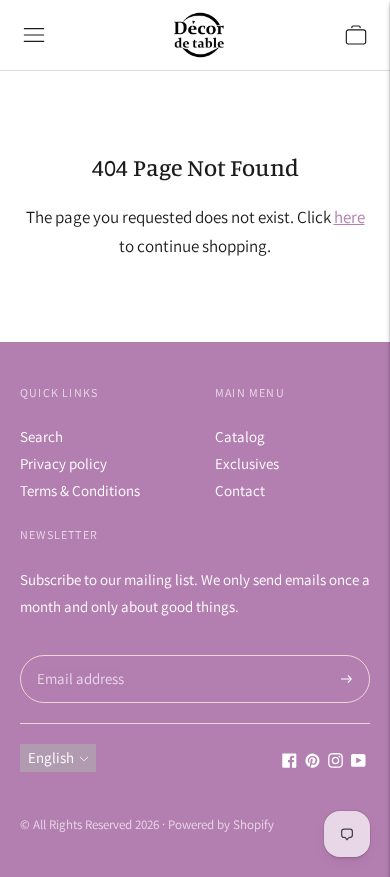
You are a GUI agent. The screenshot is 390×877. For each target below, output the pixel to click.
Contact (240, 490)
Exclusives (247, 463)
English (51, 757)
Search (41, 436)
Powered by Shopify (221, 824)
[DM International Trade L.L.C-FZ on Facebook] (289, 762)
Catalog (240, 436)
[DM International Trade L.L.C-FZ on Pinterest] (312, 762)
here (349, 217)
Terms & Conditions (80, 490)
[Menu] (34, 35)
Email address (77, 655)
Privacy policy (63, 463)
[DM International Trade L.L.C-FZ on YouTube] (358, 762)
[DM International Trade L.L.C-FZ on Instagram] (335, 762)
